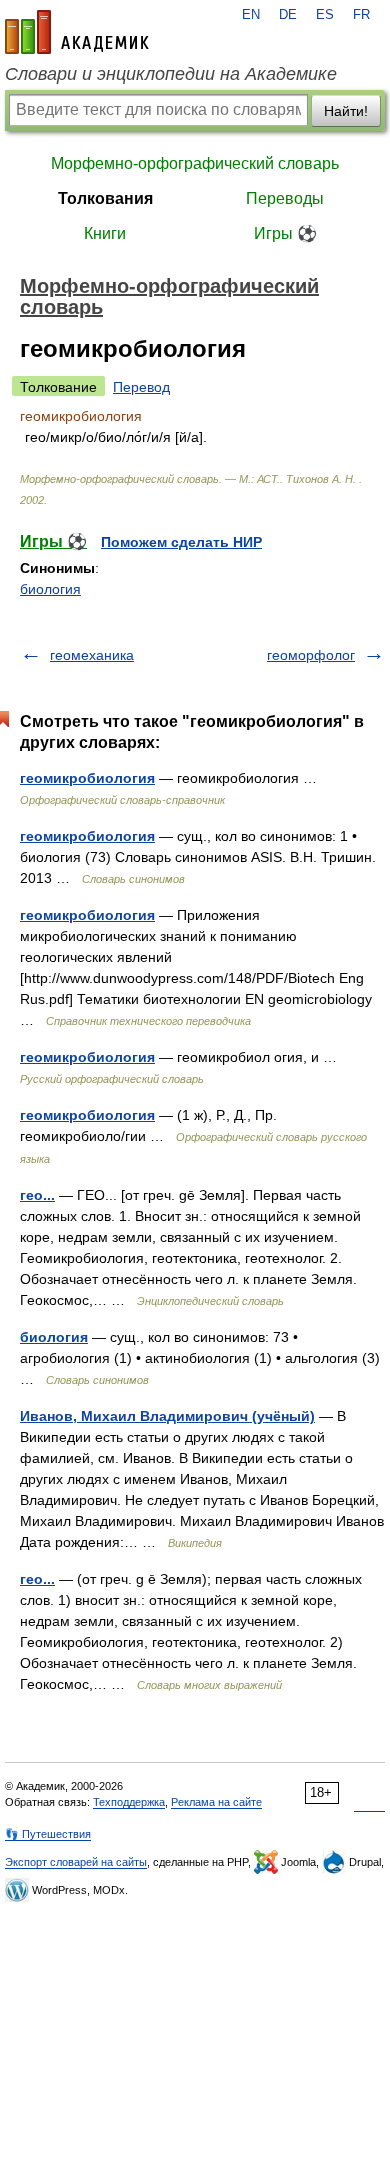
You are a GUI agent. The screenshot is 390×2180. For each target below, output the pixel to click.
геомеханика (92, 655)
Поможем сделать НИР (181, 542)
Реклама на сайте (216, 1802)
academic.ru (77, 32)
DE (288, 15)
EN (251, 15)
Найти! (346, 111)
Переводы (285, 198)
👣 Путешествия (48, 1834)
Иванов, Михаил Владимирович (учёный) (167, 1416)
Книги (105, 233)
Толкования (105, 198)
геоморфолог (311, 655)
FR (361, 15)
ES (325, 15)
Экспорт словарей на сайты (76, 1862)
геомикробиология (87, 778)
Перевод (141, 387)
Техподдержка (129, 1802)
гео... (37, 1195)
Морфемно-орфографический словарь (195, 163)
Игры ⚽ (285, 233)
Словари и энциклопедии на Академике (171, 74)
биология (50, 589)
